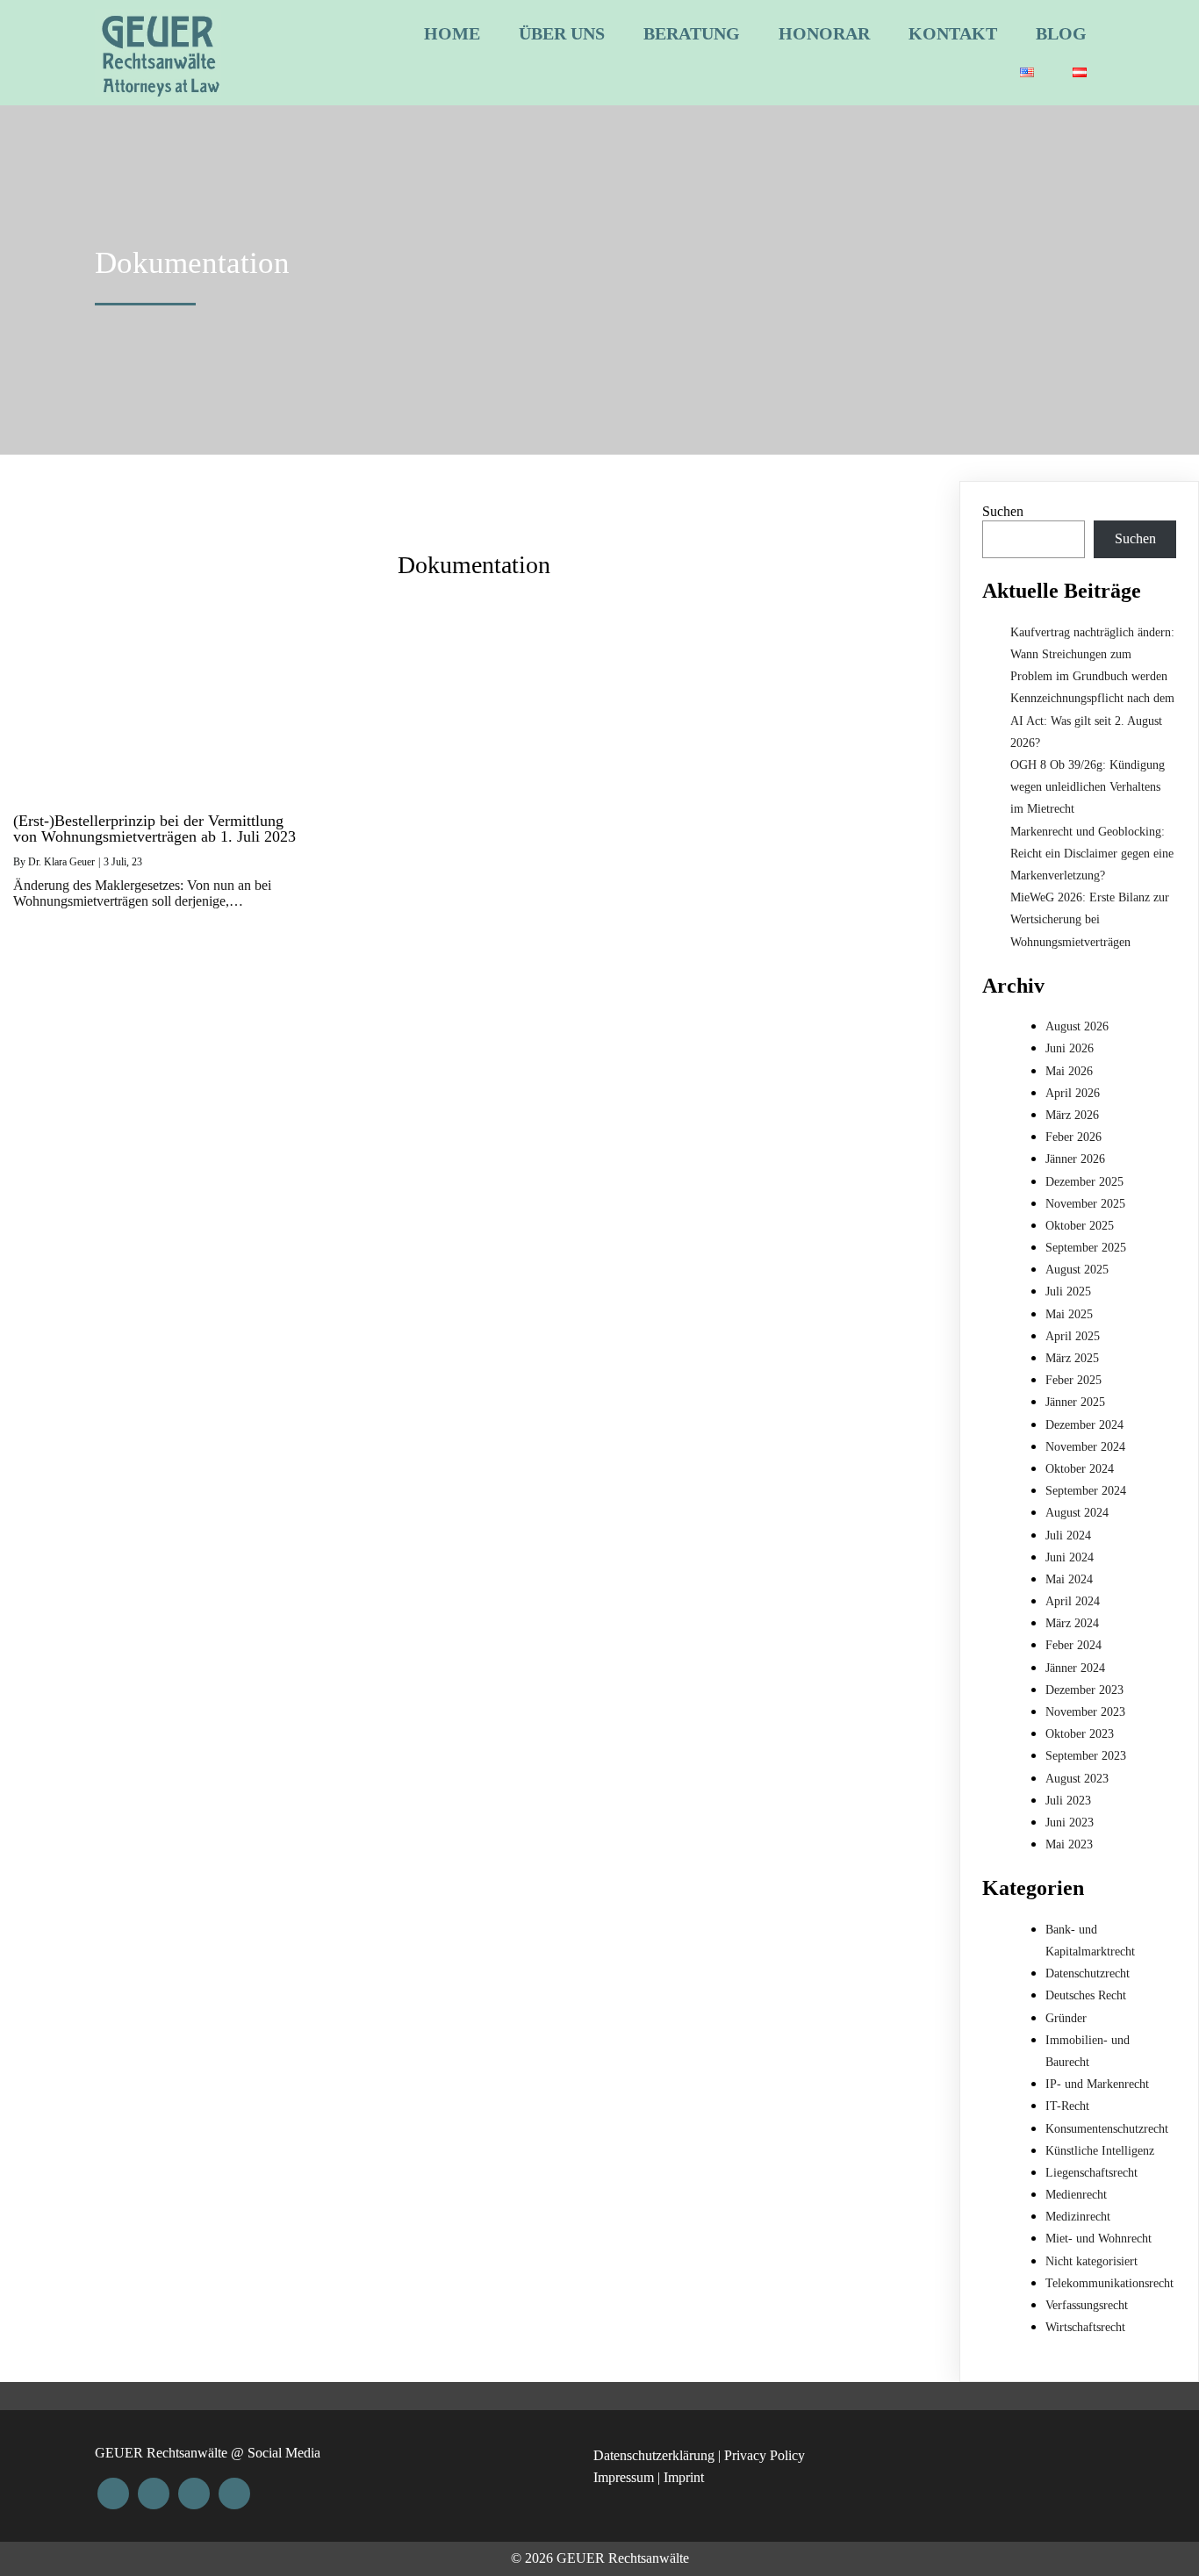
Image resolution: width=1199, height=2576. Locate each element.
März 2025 (1072, 1358)
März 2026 (1072, 1115)
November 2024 (1085, 1447)
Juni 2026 (1070, 1048)
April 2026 (1073, 1093)
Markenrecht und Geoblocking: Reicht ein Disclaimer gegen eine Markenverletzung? (1092, 854)
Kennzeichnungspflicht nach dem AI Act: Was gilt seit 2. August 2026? (1092, 720)
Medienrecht (1076, 2195)
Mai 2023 (1069, 1844)
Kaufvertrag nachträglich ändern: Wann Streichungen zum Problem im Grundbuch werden (1092, 654)
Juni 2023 (1070, 1823)
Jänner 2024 (1075, 1668)
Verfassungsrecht (1087, 2305)
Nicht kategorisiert (1091, 2261)
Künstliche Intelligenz (1100, 2151)
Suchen (1003, 511)
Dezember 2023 (1084, 1690)
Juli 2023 (1068, 1801)
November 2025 (1085, 1204)
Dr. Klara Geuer (61, 862)
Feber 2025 (1073, 1380)
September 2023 (1086, 1756)
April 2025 (1073, 1336)
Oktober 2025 (1080, 1226)
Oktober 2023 (1080, 1734)
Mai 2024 (1069, 1579)
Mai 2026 (1069, 1071)
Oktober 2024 (1080, 1469)
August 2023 (1077, 1779)
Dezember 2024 (1084, 1425)
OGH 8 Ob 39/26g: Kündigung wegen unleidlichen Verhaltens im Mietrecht (1088, 787)
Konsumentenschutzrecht (1107, 2129)
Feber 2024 (1073, 1645)
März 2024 (1072, 1623)
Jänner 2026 (1075, 1159)
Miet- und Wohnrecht (1098, 2239)
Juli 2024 (1068, 1536)
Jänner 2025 (1075, 1402)
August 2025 (1077, 1270)
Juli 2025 (1068, 1292)
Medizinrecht (1078, 2217)
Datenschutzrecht (1088, 1973)
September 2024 (1086, 1491)
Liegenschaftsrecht (1091, 2173)
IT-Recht (1067, 2106)
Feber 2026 (1073, 1137)
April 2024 (1073, 1601)
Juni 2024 (1070, 1557)
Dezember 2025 (1084, 1182)
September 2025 (1086, 1248)
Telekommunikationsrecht (1109, 2283)
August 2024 (1077, 1513)
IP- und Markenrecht (1097, 2084)
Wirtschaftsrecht (1085, 2327)
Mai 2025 (1069, 1314)
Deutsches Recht (1086, 1995)
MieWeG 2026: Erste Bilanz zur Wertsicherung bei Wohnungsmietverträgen (1090, 919)
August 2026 (1077, 1026)
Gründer (1066, 2018)
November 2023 (1085, 1712)
